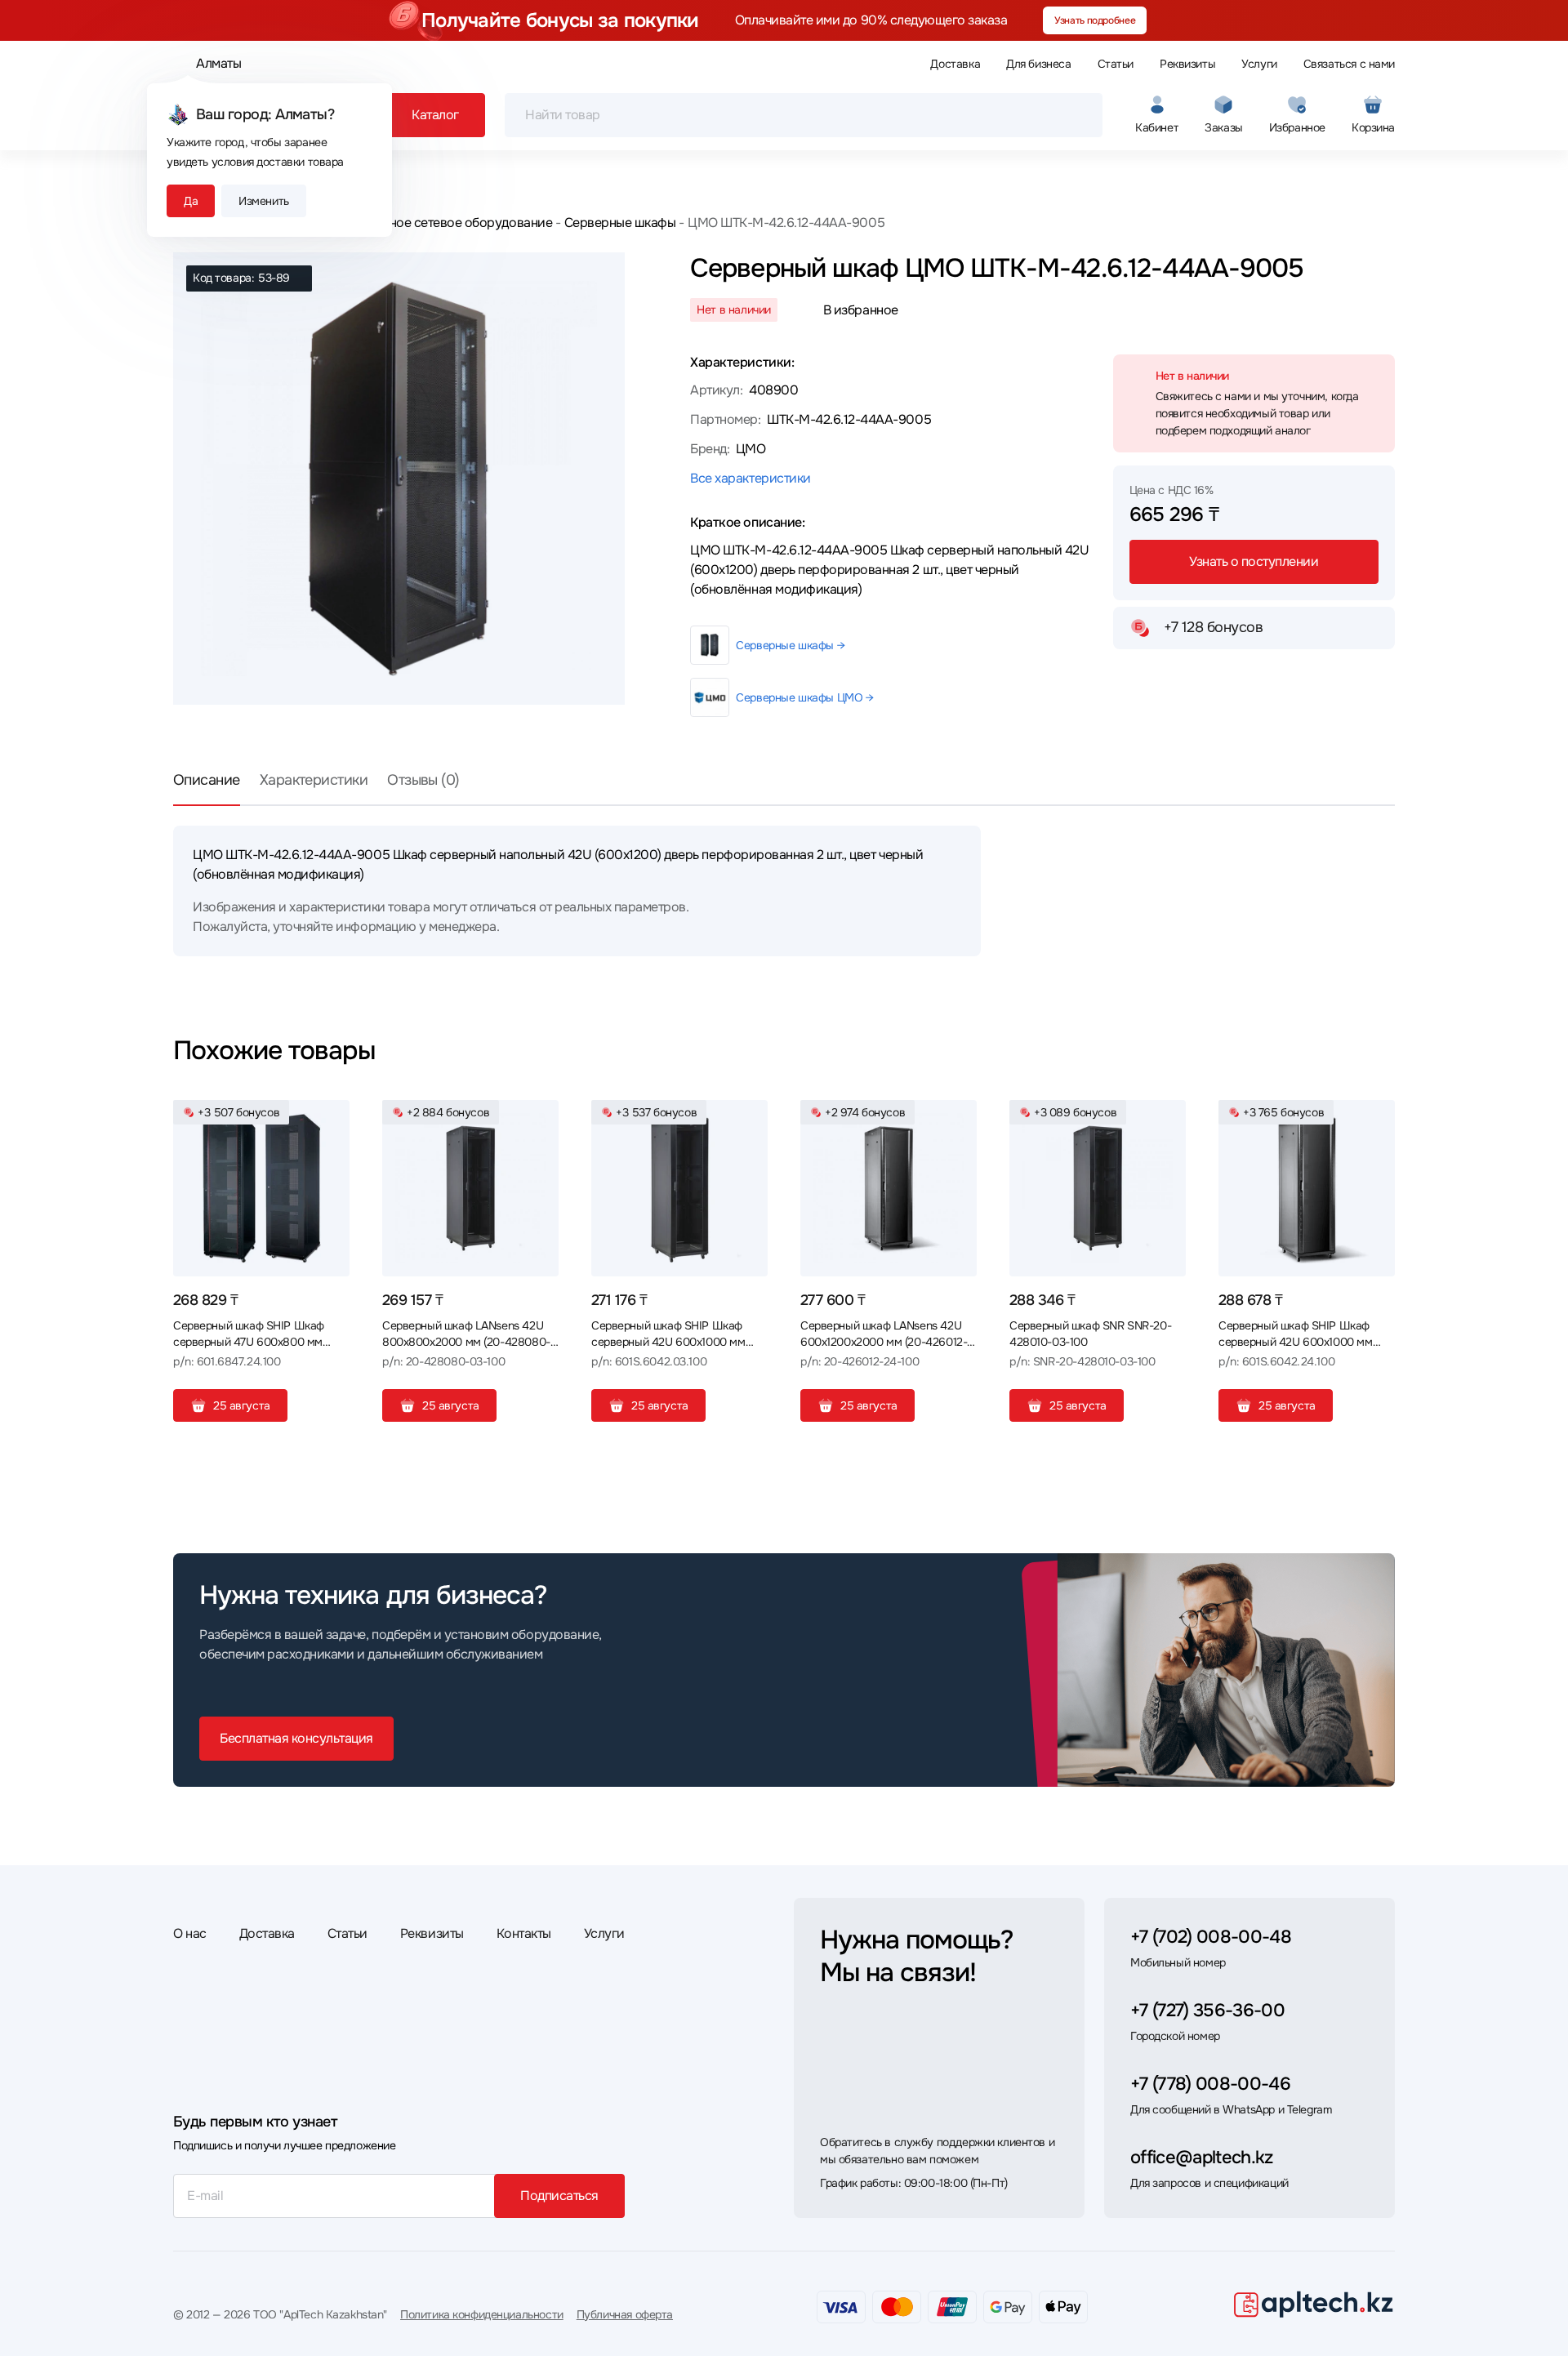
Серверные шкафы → (790, 645)
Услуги (1259, 64)
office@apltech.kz (1202, 2158)
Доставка (955, 64)
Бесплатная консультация (296, 1738)
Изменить (264, 201)
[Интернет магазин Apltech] (1313, 2304)
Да (191, 201)
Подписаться (559, 2196)
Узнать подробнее (1095, 20)
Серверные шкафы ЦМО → (804, 697)
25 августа (242, 1405)
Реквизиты (1187, 64)
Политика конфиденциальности (482, 2314)
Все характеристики (750, 478)
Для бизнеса (1038, 64)
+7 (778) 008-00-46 (1210, 2084)
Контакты (524, 1933)
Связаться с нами (1349, 64)
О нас (190, 1933)
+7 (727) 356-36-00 (1207, 2011)
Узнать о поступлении (1254, 561)
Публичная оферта (625, 2314)
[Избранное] (331, 1119)
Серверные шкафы (620, 223)
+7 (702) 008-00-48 (1211, 1937)
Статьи (1116, 64)
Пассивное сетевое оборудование (448, 223)
